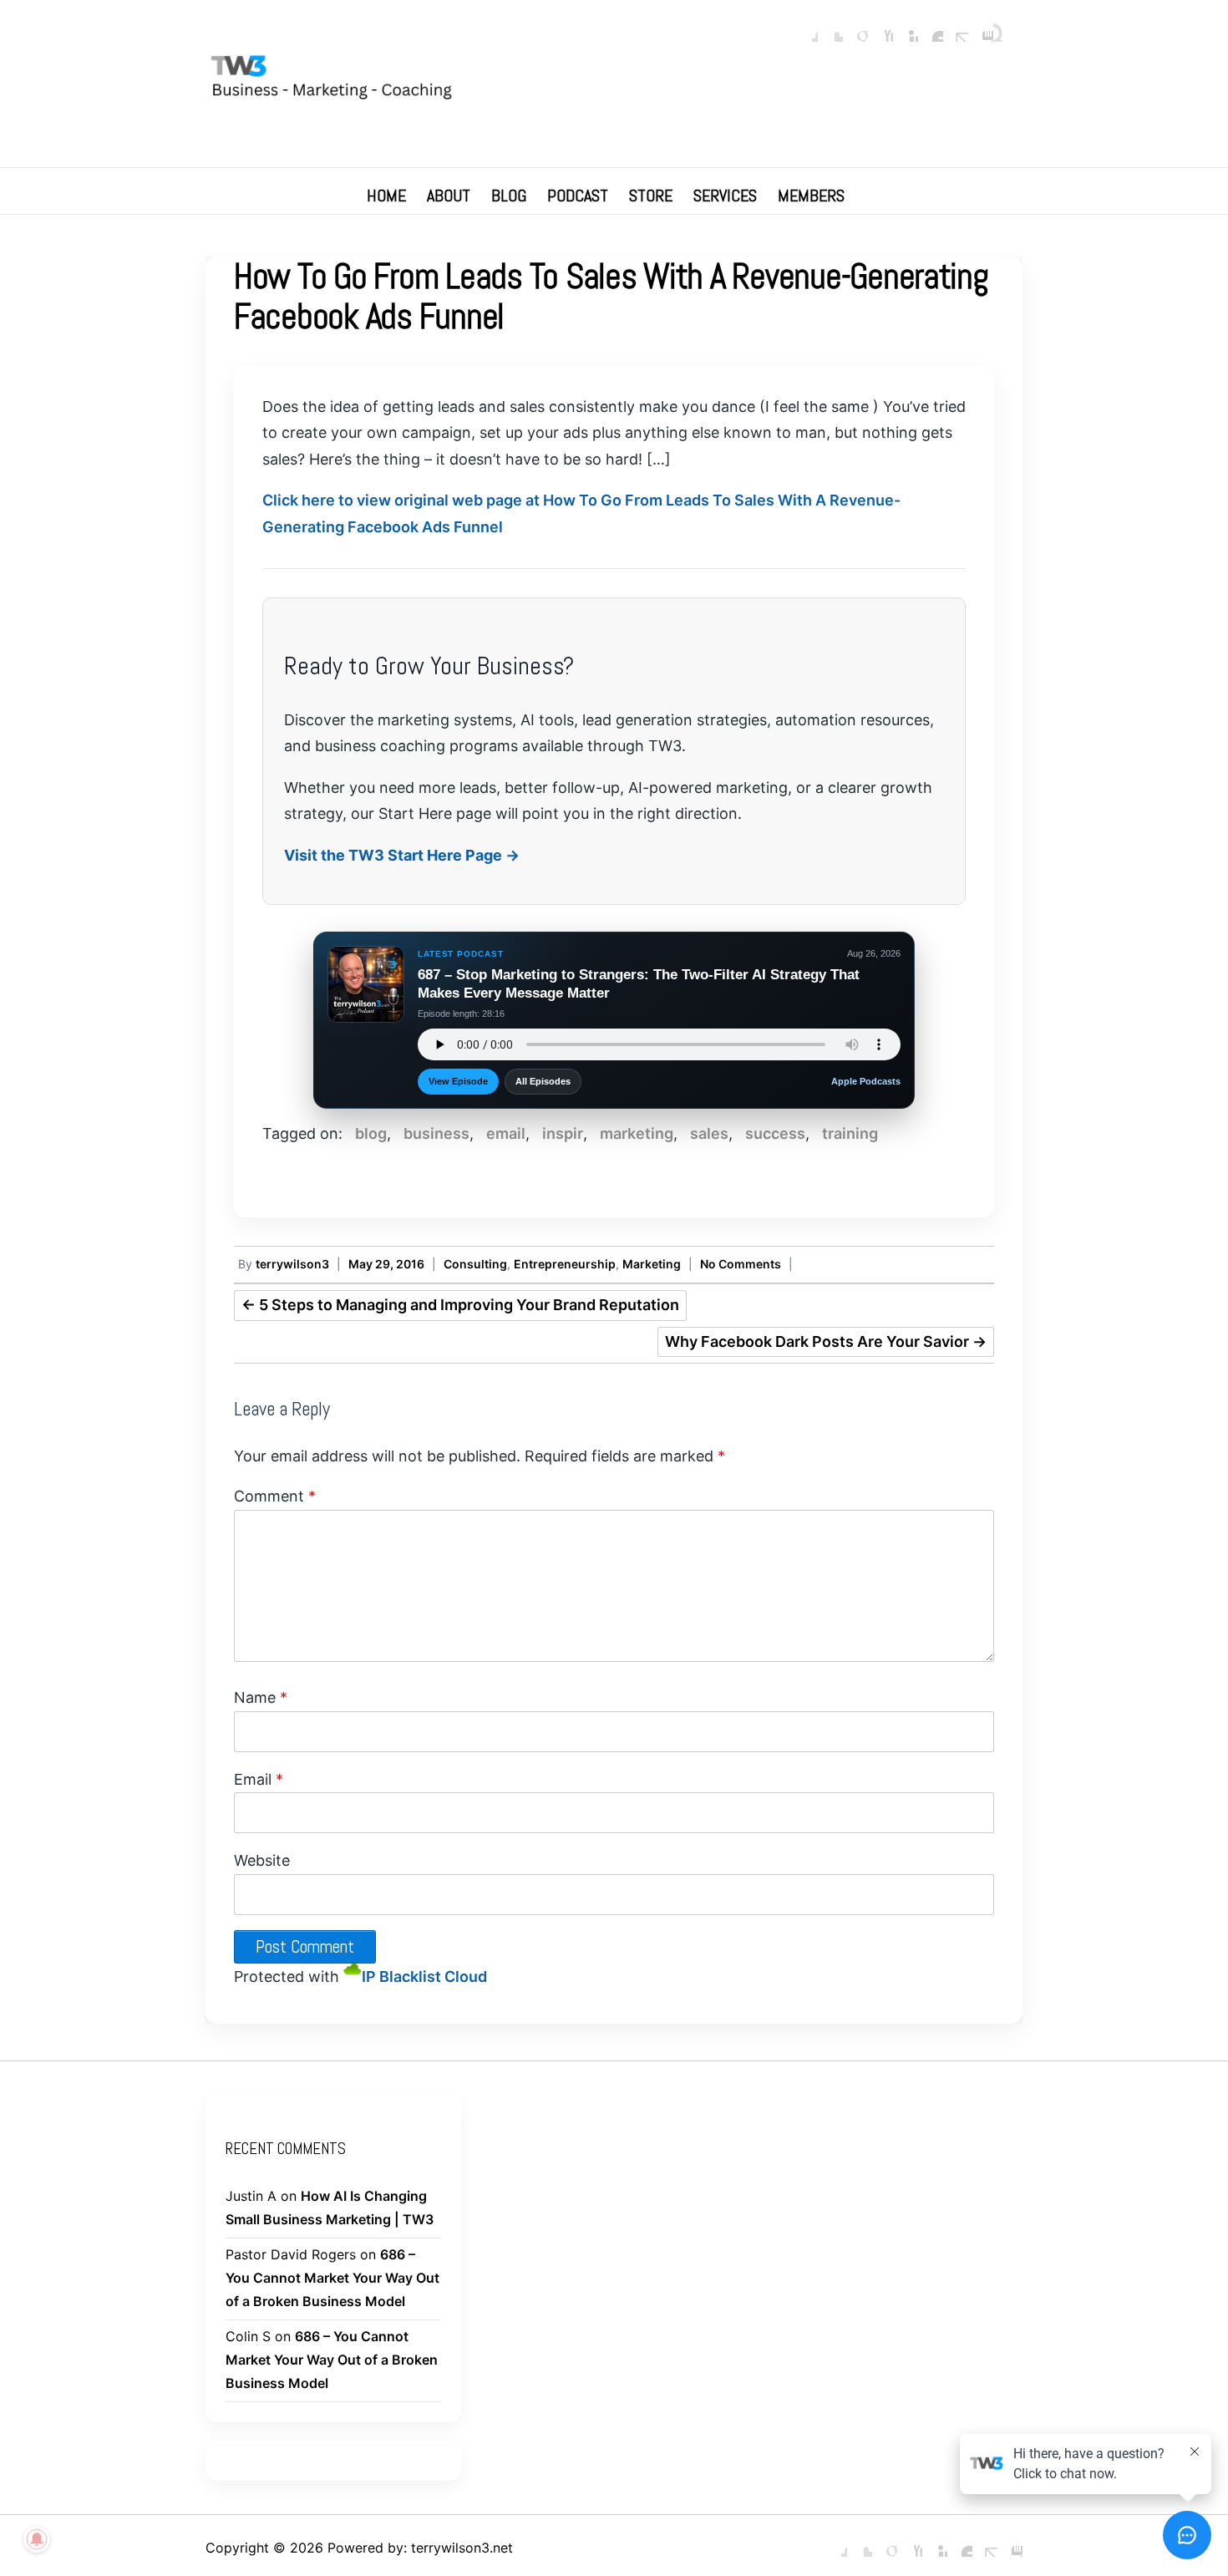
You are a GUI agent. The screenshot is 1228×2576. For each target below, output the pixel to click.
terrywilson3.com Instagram (981, 29)
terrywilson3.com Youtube (880, 29)
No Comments (741, 1264)
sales (709, 1133)
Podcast (578, 196)
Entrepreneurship (565, 1264)
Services (725, 196)
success (775, 1133)
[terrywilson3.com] (614, 81)
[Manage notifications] (37, 2539)
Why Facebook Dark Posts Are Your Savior (826, 1341)
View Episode (458, 1081)
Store (651, 196)
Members (811, 196)
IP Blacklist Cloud (424, 1976)
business (436, 1133)
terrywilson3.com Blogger (931, 29)
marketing (637, 1133)
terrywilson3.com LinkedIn (906, 29)
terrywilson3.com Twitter (830, 29)
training (850, 1133)
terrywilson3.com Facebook (805, 29)
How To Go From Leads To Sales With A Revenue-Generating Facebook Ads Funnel (611, 296)
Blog (509, 196)
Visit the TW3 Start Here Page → (402, 855)
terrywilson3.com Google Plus (855, 29)
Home (386, 196)
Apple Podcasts (866, 1081)
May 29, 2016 (386, 1264)
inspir (563, 1133)
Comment (275, 1496)
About (449, 196)
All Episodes (543, 1081)
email (506, 1133)
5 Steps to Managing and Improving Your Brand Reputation (460, 1305)
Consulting (475, 1264)
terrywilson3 (292, 1264)
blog (371, 1133)
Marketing (652, 1264)
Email (259, 1779)
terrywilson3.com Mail (956, 29)
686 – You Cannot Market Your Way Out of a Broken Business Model (332, 2278)
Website (262, 1860)
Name (261, 1697)
